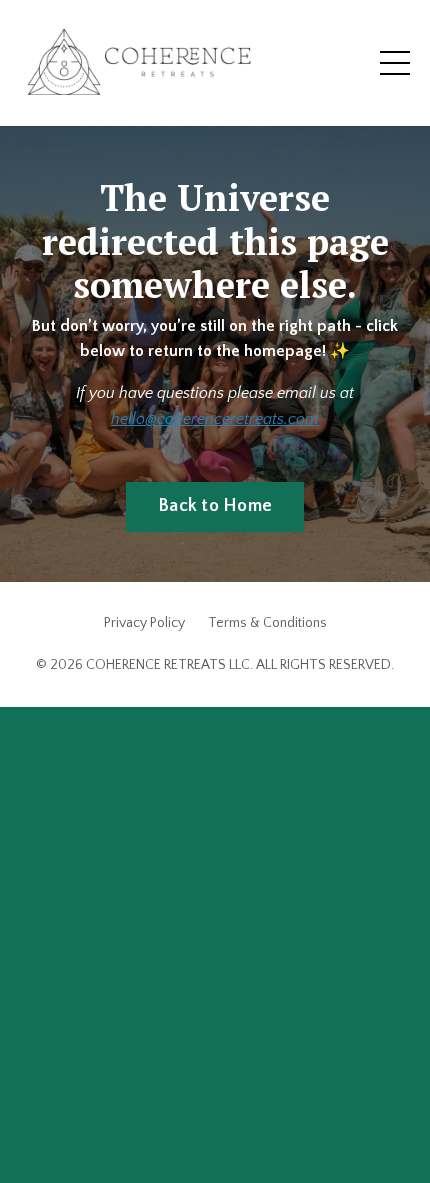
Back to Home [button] (215, 506)
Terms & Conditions (267, 623)
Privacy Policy (144, 623)
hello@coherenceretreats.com (215, 419)
